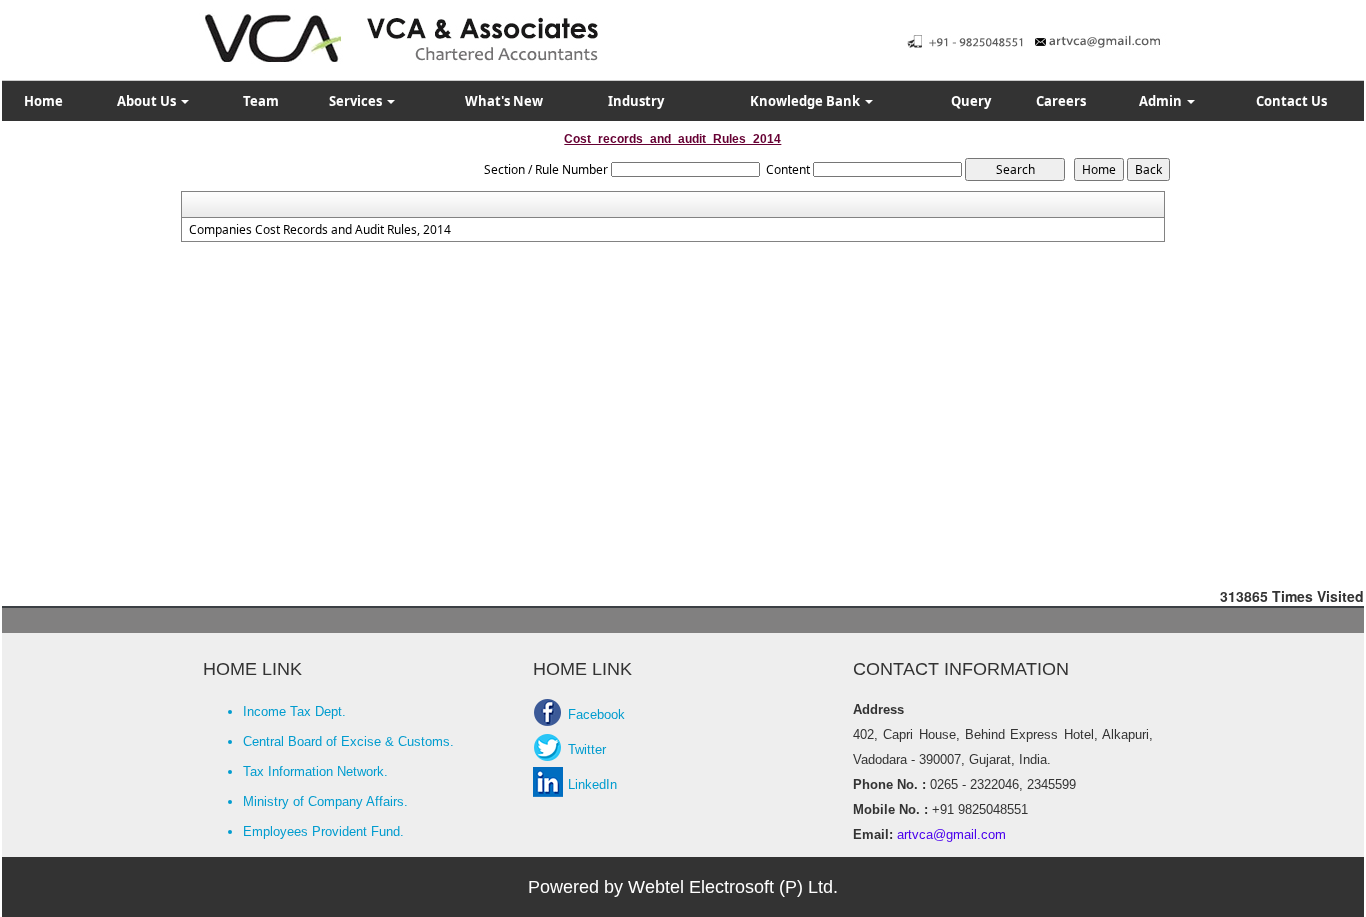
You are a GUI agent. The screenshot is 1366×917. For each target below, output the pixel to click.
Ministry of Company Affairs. (325, 801)
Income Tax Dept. (294, 711)
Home (43, 101)
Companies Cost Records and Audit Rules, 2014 (320, 230)
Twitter (587, 749)
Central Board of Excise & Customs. (348, 741)
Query (971, 101)
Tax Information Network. (315, 771)
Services (357, 101)
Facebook (596, 714)
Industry (636, 101)
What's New (504, 101)
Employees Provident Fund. (323, 831)
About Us (148, 101)
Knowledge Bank (806, 101)
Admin (1162, 101)
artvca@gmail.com (949, 834)
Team (261, 101)
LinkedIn (592, 784)
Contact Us (1291, 101)
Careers (1061, 101)
